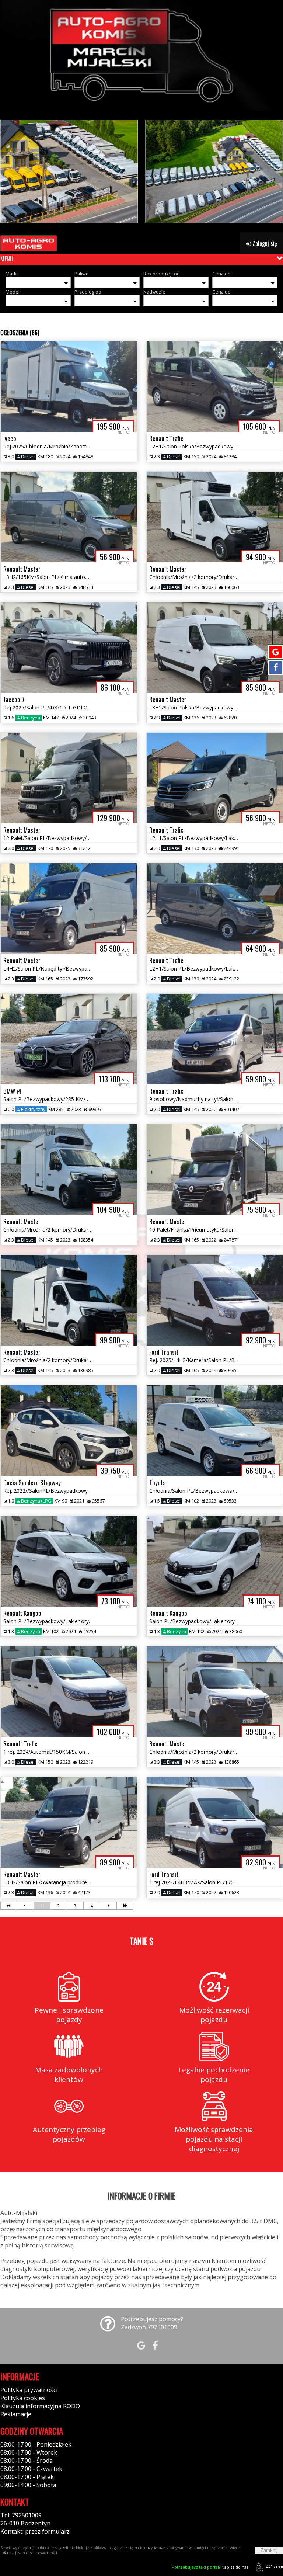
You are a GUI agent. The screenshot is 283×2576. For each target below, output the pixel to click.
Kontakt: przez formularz (35, 2531)
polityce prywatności (40, 2553)
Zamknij (269, 2550)
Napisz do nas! (211, 2567)
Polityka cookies (23, 2398)
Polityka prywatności (29, 2390)
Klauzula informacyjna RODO (40, 2406)
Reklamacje (16, 2414)
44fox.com (275, 2567)
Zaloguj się (264, 243)
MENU (7, 259)
